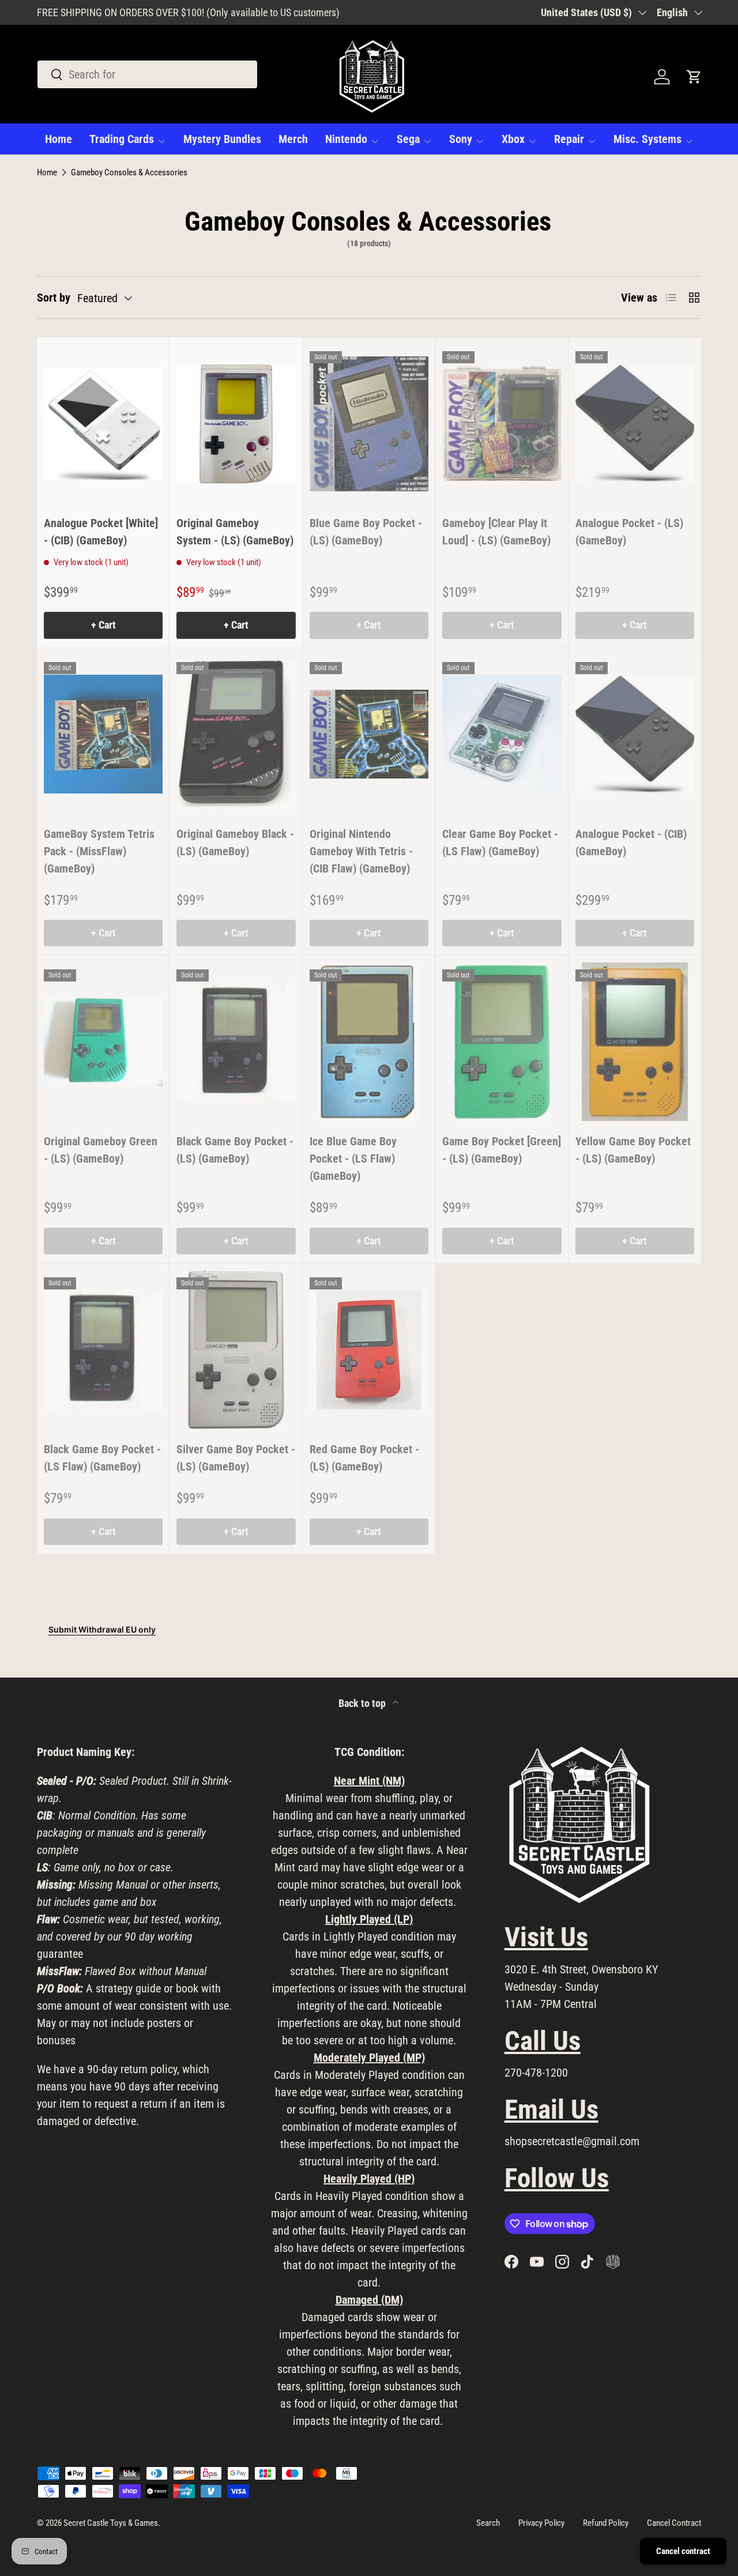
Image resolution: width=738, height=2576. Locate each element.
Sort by (54, 298)
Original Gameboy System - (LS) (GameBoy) (235, 532)
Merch (293, 139)
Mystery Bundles (222, 139)
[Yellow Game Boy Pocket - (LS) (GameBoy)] (635, 1042)
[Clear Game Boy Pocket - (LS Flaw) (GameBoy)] (502, 734)
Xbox (513, 139)
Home (59, 139)
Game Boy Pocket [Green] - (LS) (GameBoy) (502, 1150)
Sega (408, 139)
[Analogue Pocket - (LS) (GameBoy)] (635, 424)
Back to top (363, 1703)
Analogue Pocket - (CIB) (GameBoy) (631, 843)
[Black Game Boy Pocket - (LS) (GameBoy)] (236, 1042)
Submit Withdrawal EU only (102, 1629)
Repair (569, 139)
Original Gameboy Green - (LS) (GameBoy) (101, 1150)
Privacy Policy (541, 2523)
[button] (694, 77)
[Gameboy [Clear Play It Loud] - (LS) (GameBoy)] (502, 424)
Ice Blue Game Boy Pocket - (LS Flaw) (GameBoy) (353, 1159)
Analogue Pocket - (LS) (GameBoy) (629, 532)
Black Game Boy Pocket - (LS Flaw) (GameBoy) (102, 1458)
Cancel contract (683, 2551)
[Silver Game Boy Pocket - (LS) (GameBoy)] (236, 1350)
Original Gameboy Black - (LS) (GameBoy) (235, 843)
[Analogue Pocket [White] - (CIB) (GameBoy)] (103, 424)
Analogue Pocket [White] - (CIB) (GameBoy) (101, 532)
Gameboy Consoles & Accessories (129, 173)
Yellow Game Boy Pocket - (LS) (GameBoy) (633, 1150)
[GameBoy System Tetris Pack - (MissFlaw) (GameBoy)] (103, 734)
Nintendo (346, 139)
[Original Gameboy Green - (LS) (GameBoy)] (103, 1042)
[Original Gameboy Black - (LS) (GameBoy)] (236, 734)
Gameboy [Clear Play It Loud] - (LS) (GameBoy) (496, 532)
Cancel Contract (674, 2523)
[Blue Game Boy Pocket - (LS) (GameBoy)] (369, 424)
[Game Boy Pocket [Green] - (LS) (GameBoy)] (502, 1042)
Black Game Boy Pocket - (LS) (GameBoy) (235, 1150)
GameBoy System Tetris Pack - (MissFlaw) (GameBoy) (99, 851)
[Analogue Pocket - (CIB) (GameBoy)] (635, 734)
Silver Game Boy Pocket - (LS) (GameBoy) (236, 1458)
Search (488, 2523)
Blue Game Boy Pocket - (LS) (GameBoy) (366, 532)
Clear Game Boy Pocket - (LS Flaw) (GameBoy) (500, 843)
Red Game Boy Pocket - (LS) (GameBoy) (364, 1458)
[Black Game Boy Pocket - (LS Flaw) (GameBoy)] (103, 1350)
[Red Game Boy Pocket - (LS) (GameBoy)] (369, 1350)
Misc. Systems (647, 139)
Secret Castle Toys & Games (111, 2523)
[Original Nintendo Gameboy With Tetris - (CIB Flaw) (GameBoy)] (369, 734)
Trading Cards (122, 139)
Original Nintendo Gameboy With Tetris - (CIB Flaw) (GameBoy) (361, 851)
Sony (461, 139)
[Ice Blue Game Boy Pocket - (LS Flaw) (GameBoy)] (369, 1042)
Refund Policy (606, 2523)
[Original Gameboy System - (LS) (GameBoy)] (236, 424)
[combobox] (147, 74)
